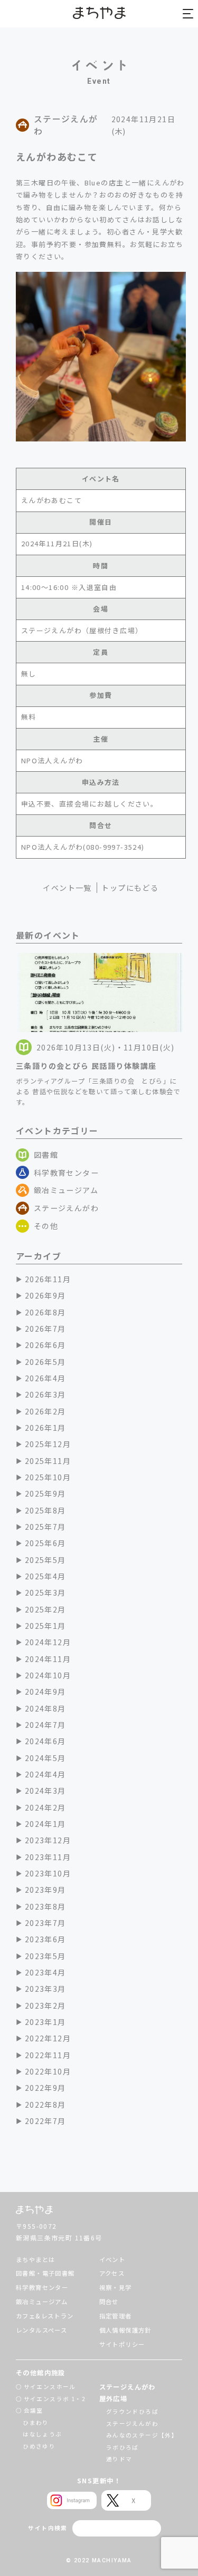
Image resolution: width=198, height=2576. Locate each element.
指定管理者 (116, 2316)
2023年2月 (45, 2005)
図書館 (46, 1155)
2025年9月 (45, 1493)
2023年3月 (45, 1989)
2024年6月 (45, 1741)
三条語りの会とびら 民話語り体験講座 (86, 1066)
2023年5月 (45, 1956)
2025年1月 (45, 1626)
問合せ (109, 2302)
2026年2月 (45, 1411)
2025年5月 (45, 1560)
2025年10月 (48, 1477)
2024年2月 (45, 1807)
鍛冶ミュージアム (66, 1190)
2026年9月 (45, 1295)
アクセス (112, 2273)
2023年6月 (45, 1939)
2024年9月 (45, 1692)
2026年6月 (45, 1345)
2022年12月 (48, 2038)
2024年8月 (45, 1708)
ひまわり (36, 2422)
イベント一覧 (67, 888)
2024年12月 (48, 1642)
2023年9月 (45, 1890)
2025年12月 (48, 1444)
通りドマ (119, 2459)
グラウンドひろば (132, 2411)
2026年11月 (48, 1279)
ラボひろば (122, 2447)
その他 (46, 1226)
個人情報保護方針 (125, 2330)
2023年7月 (45, 1923)
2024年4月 (45, 1774)
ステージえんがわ (66, 1208)
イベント (112, 2259)
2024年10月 (48, 1675)
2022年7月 (45, 2121)
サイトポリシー (122, 2344)
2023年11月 (48, 1857)
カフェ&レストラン (45, 2316)
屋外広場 (114, 2398)
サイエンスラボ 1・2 (55, 2399)
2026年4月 (45, 1378)
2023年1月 (45, 2022)
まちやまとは (35, 2259)
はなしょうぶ (42, 2434)
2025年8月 (45, 1510)
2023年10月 (48, 1873)
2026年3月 (45, 1394)
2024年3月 (45, 1791)
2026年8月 (45, 1312)
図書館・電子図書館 (45, 2273)
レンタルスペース (41, 2330)
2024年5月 (45, 1758)
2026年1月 (45, 1428)
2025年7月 (45, 1527)
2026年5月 (45, 1362)
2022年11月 (48, 2055)
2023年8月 (45, 1906)
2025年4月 (45, 1576)
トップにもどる (130, 888)
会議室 (34, 2410)
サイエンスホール (50, 2387)
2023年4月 (45, 1972)
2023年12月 (48, 1840)
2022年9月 (45, 2088)
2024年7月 (45, 1725)
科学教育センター (66, 1173)
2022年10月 (48, 2071)
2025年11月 (48, 1461)
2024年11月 (48, 1659)
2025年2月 (45, 1609)
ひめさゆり (39, 2446)
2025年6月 (45, 1543)
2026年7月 (45, 1329)
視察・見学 (116, 2287)
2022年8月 (45, 2105)
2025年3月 (45, 1592)
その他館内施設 (41, 2373)
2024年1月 (45, 1824)
